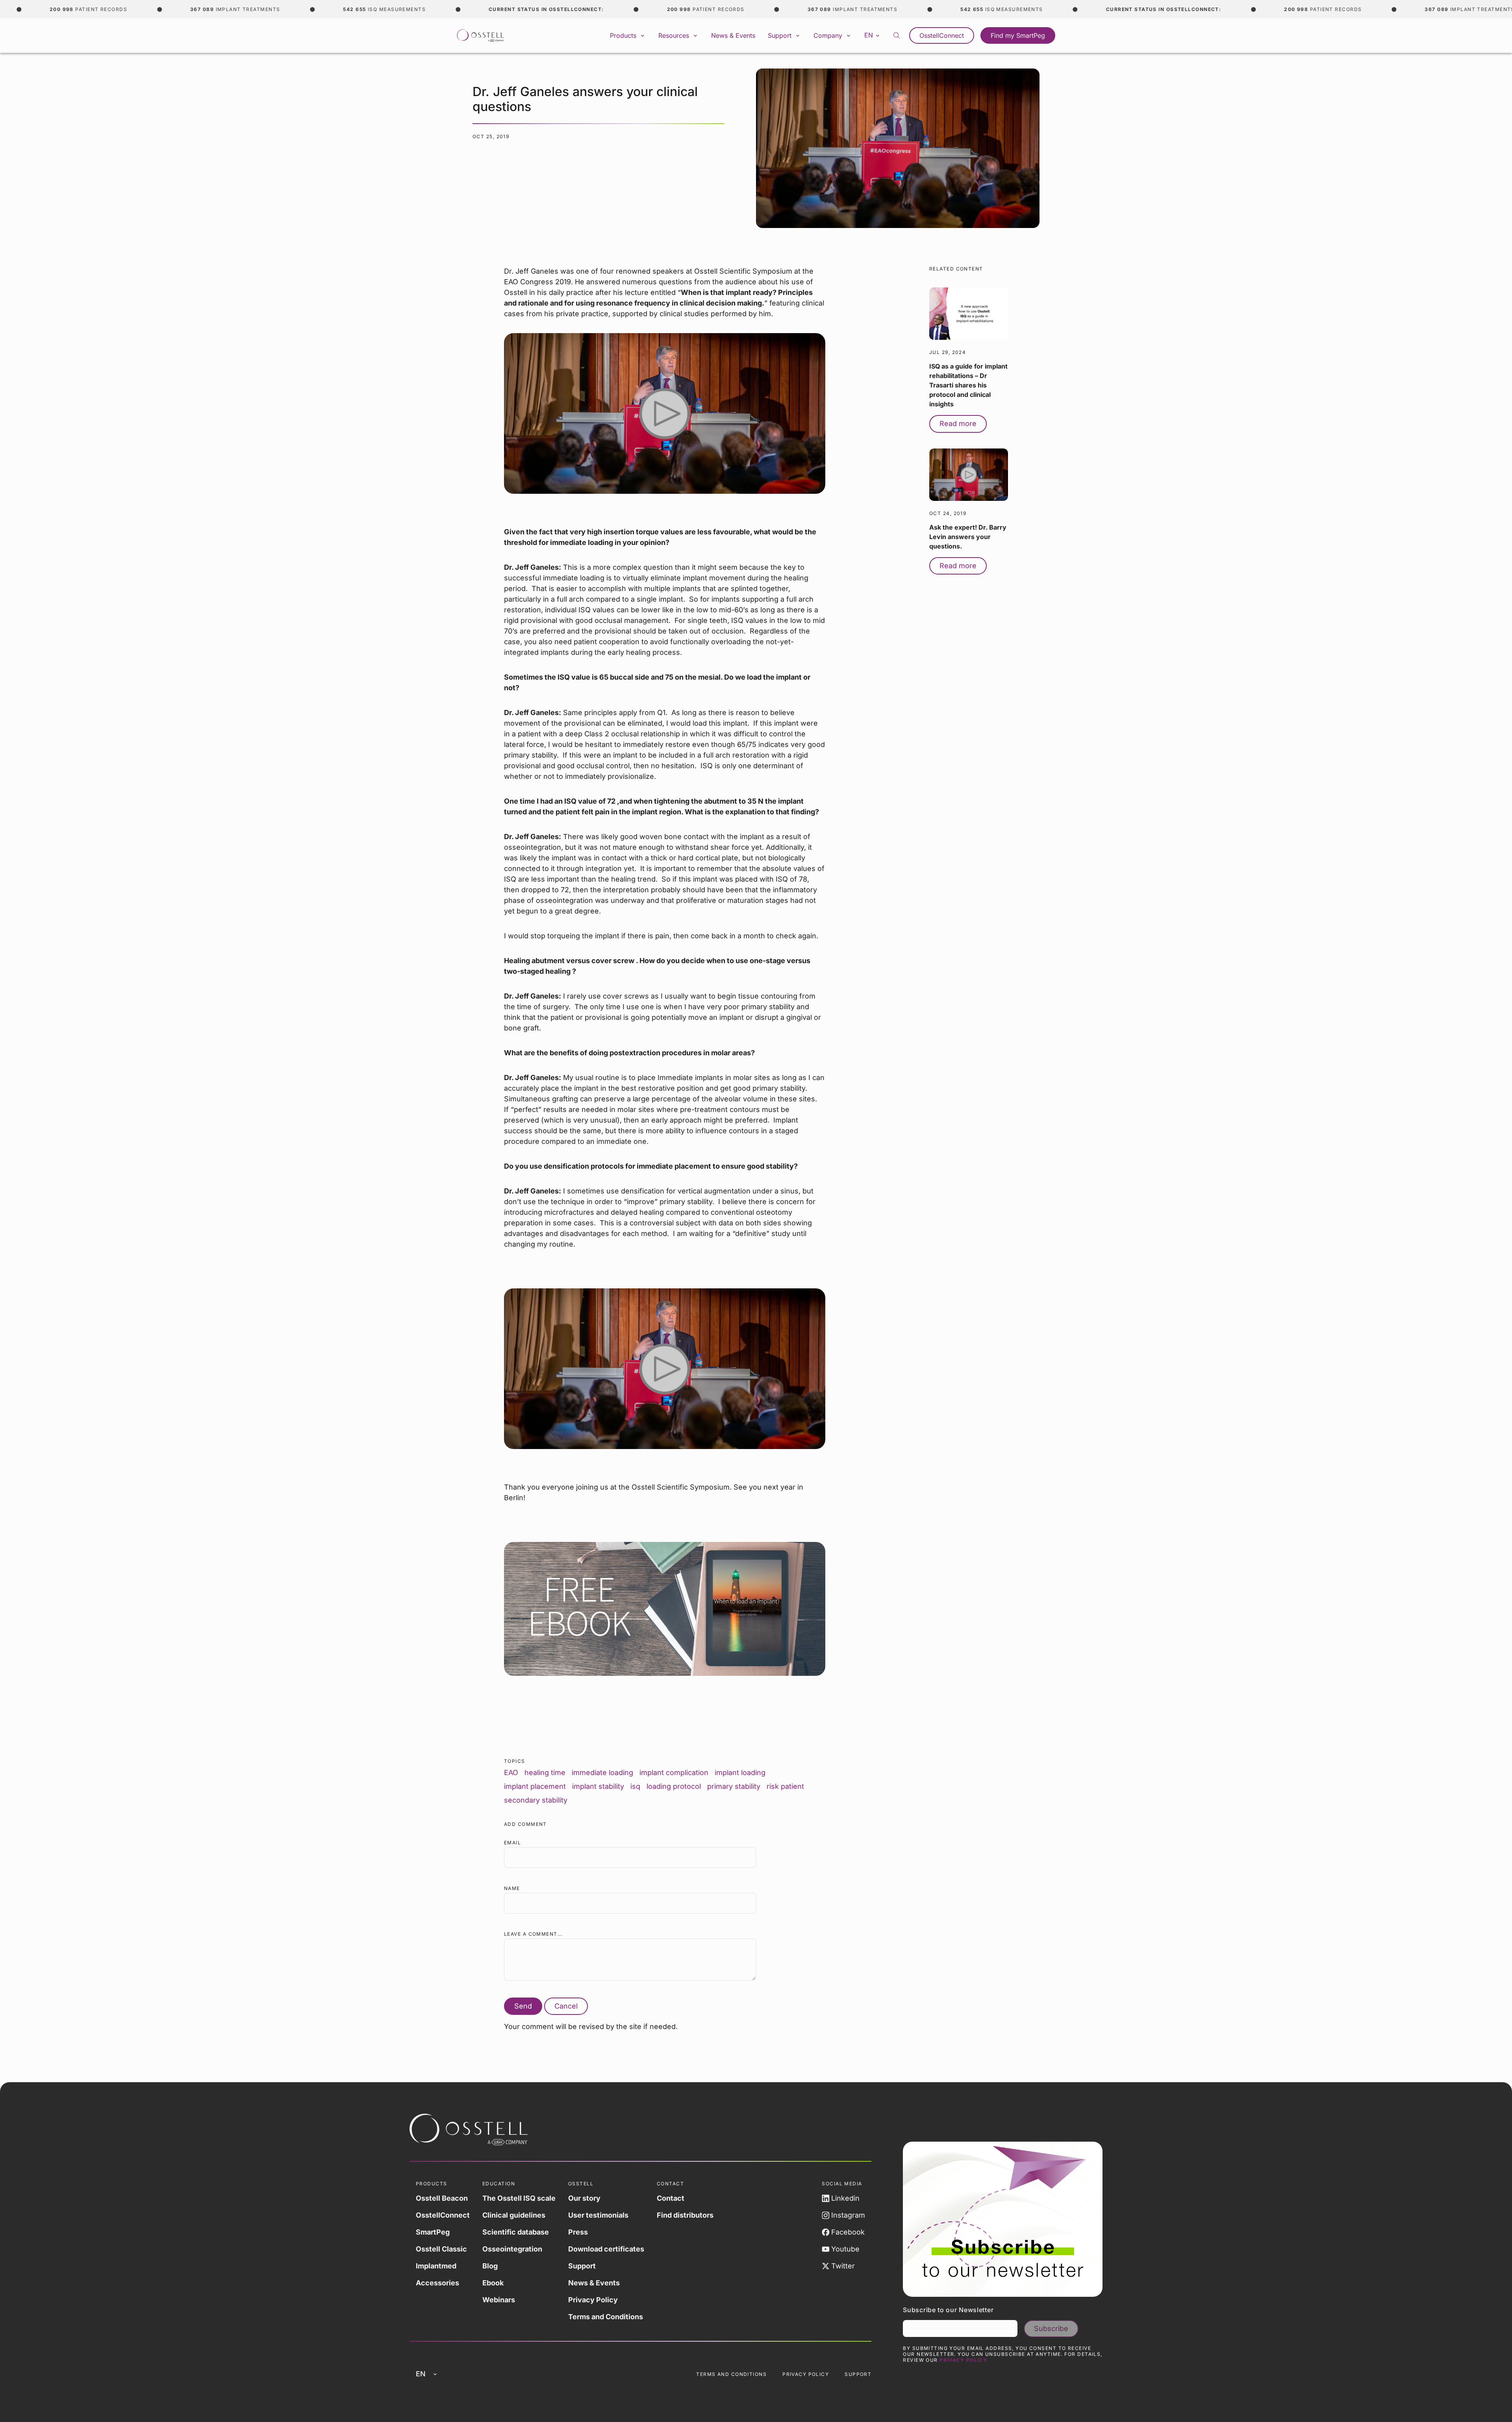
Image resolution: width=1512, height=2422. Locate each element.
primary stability (734, 1786)
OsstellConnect (942, 35)
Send (523, 2006)
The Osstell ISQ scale (519, 2198)
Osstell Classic (441, 2249)
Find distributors (685, 2215)
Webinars (499, 2300)
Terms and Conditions (606, 2317)
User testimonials (598, 2215)
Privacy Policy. (964, 2360)
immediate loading (602, 1772)
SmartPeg (433, 2232)
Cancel (566, 2006)
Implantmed (436, 2266)
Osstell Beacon (442, 2198)
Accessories (437, 2283)
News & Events (733, 35)
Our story (584, 2198)
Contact (671, 2198)
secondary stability (536, 1800)
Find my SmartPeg (1018, 35)
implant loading (740, 1772)
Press (578, 2232)
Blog (490, 2266)
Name (512, 1888)
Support (582, 2266)
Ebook (493, 2283)
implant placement (535, 1786)
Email (512, 1843)
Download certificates (606, 2249)
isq (635, 1786)
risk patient (785, 1786)
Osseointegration (512, 2249)
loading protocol (674, 1786)
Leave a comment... (533, 1934)
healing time (545, 1772)
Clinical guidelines (514, 2215)
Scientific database (516, 2232)
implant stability (598, 1786)
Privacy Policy (593, 2300)
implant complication (674, 1772)
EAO (511, 1772)
